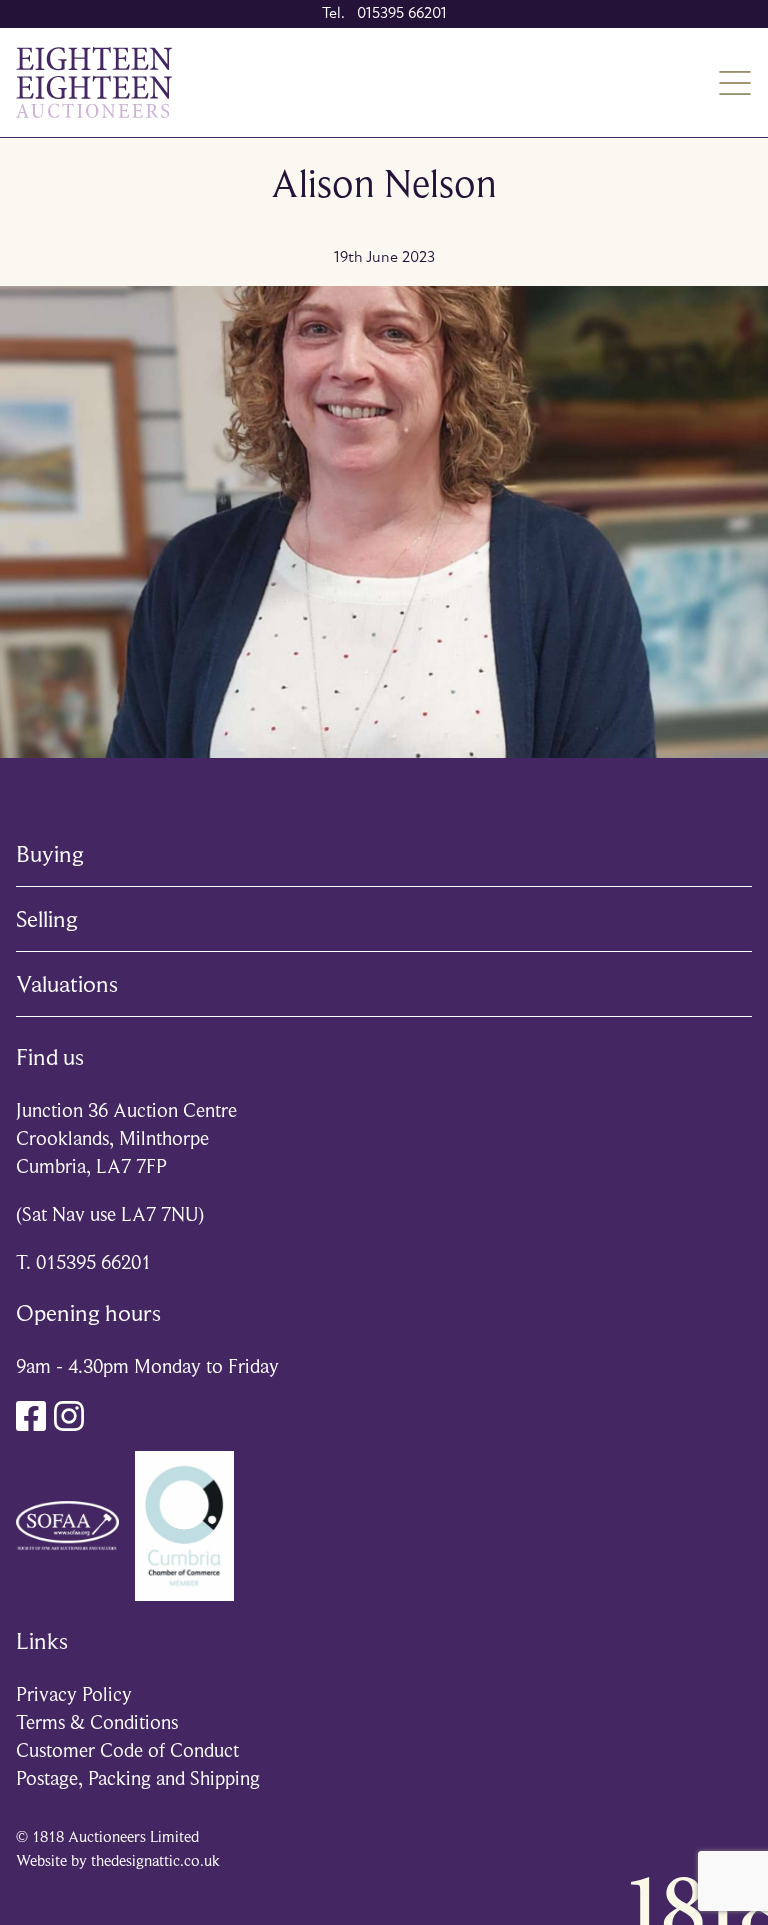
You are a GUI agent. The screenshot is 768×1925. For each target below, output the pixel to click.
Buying (50, 854)
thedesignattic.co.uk (155, 1861)
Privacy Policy (74, 1694)
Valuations (67, 984)
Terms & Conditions (97, 1722)
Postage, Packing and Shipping (138, 1778)
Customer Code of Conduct (127, 1750)
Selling (47, 919)
